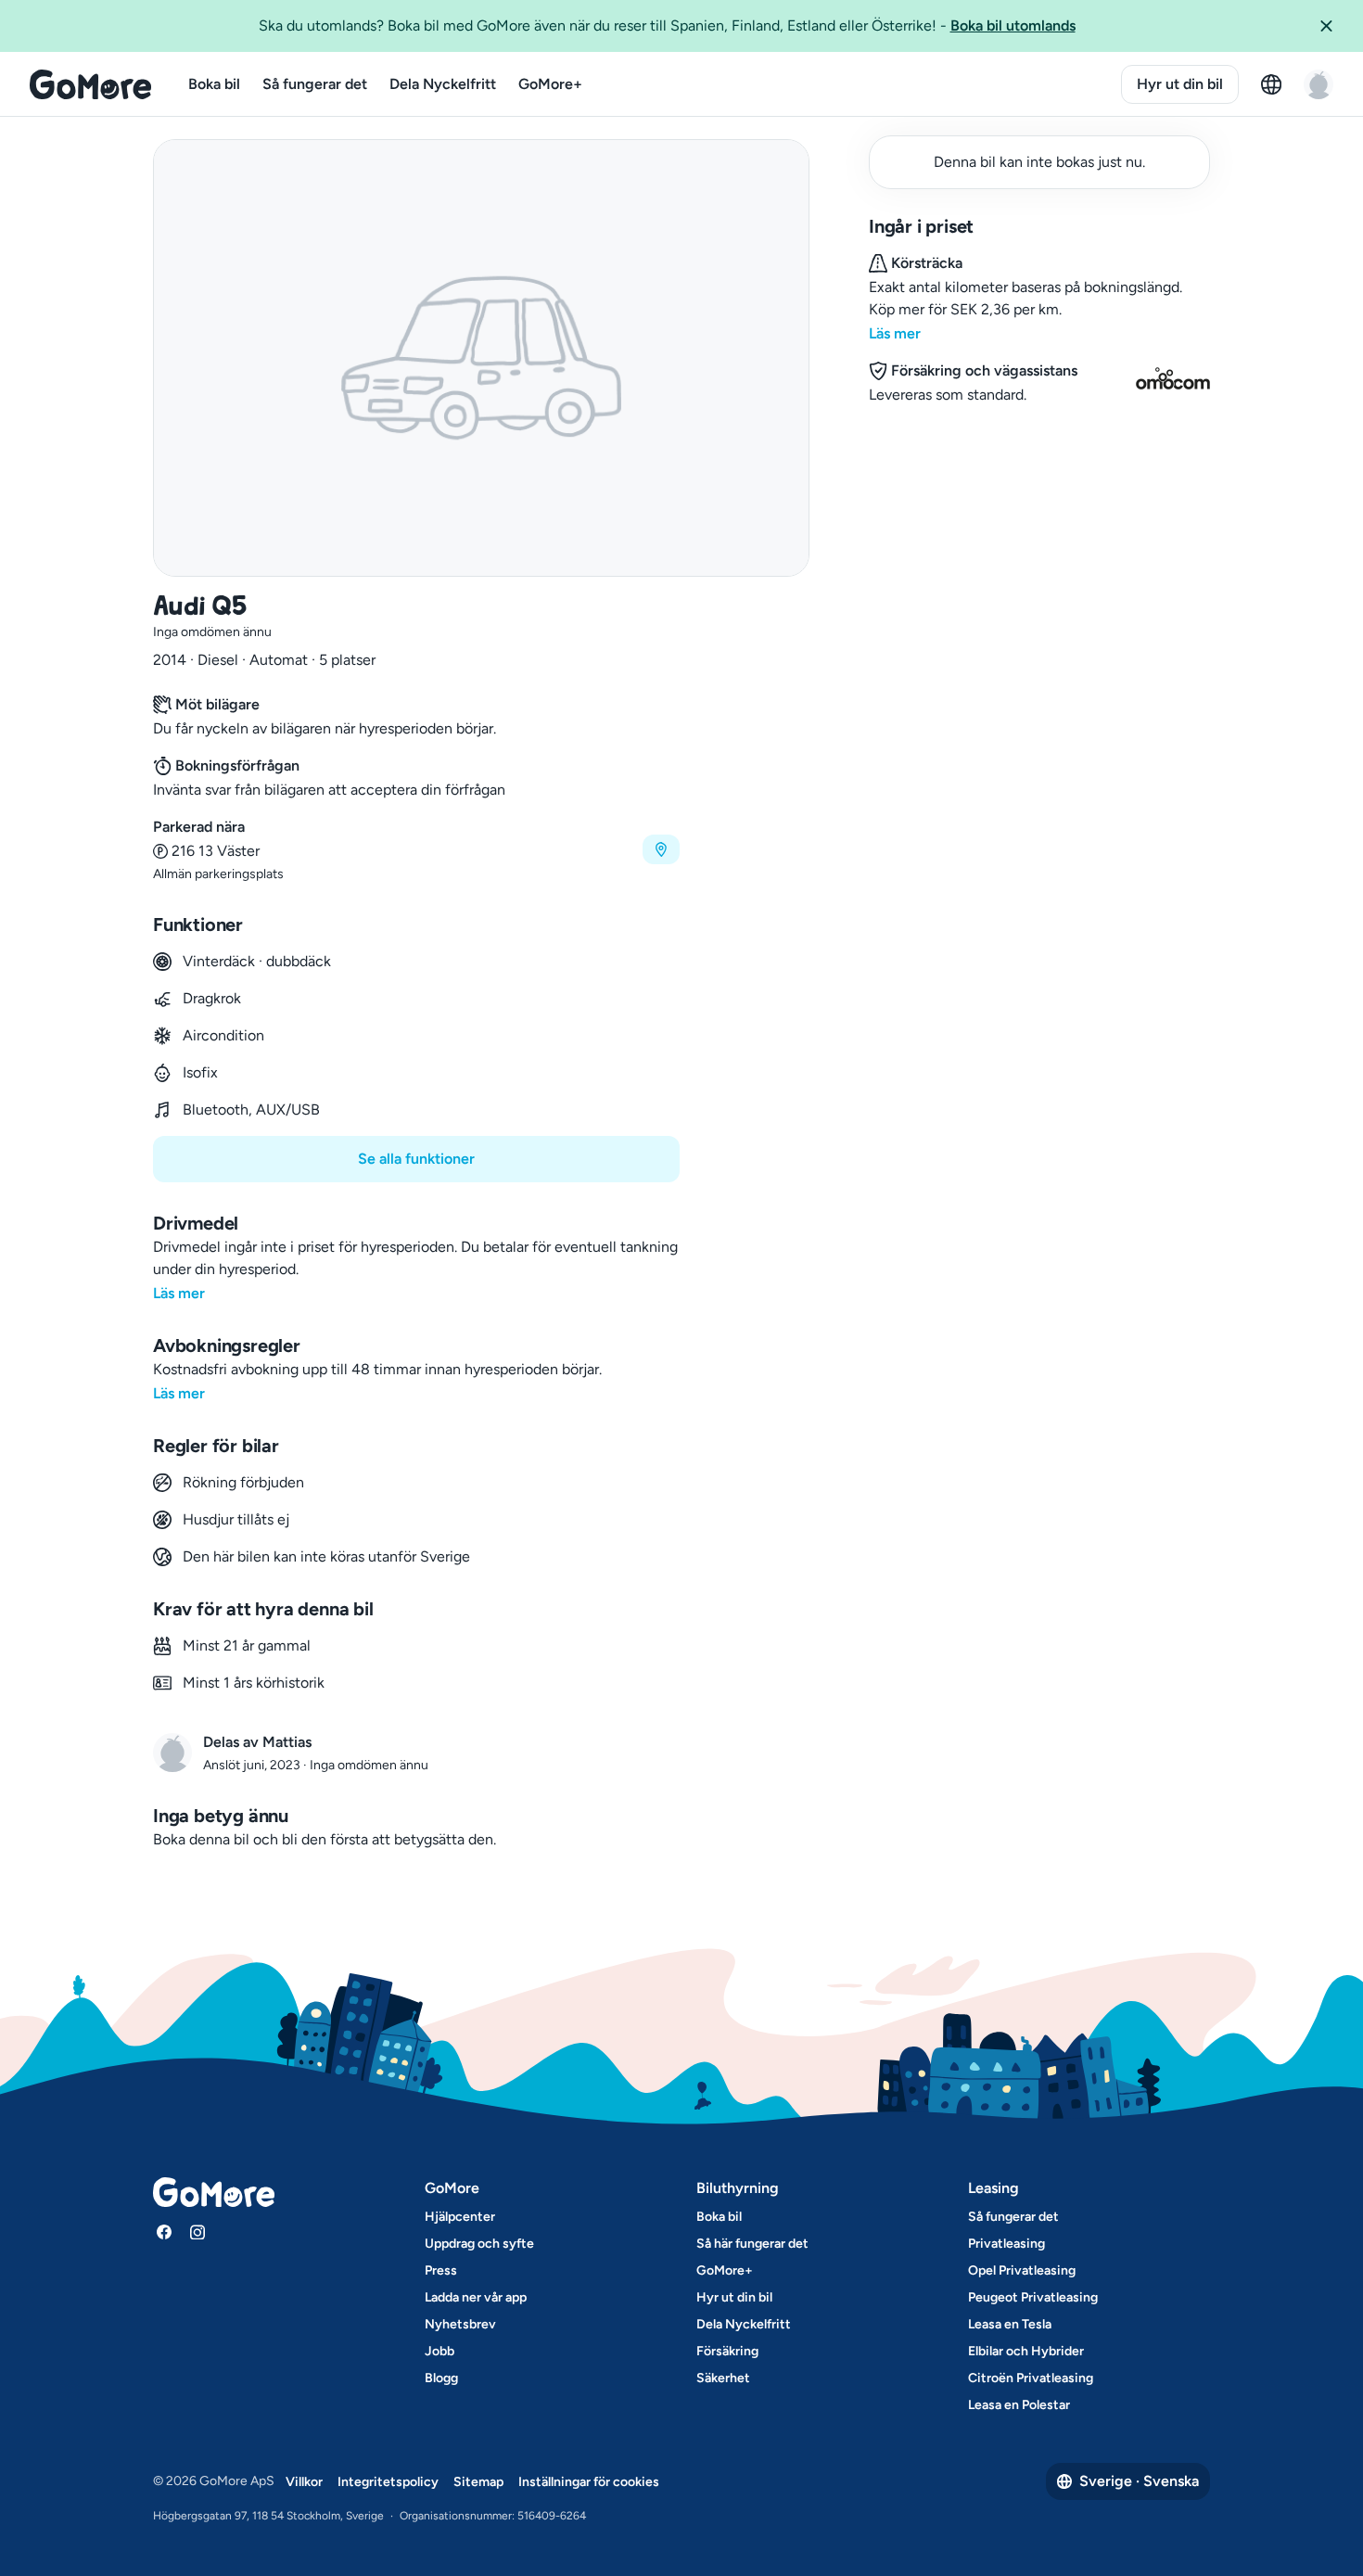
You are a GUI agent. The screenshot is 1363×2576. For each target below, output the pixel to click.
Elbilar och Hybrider (1026, 2351)
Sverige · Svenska (1139, 2481)
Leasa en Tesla (1010, 2324)
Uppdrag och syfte (479, 2244)
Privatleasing (1006, 2244)
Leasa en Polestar (1019, 2405)
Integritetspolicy (388, 2482)
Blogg (441, 2378)
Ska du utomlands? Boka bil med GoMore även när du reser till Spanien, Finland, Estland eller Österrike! (667, 26)
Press (441, 2270)
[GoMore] (90, 84)
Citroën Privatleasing (1031, 2378)
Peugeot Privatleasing (1033, 2297)
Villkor (304, 2482)
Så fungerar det (315, 84)
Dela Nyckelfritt (443, 84)
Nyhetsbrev (460, 2324)
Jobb (439, 2351)
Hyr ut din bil (1180, 84)
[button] (1333, 26)
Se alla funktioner (416, 1159)
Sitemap (478, 2482)
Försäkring (727, 2351)
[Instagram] (197, 2232)
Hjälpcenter (460, 2217)
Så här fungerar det (752, 2244)
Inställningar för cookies (589, 2482)
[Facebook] (164, 2232)
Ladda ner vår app (476, 2297)
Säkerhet (723, 2378)
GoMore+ (550, 84)
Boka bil (214, 84)
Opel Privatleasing (1022, 2270)
